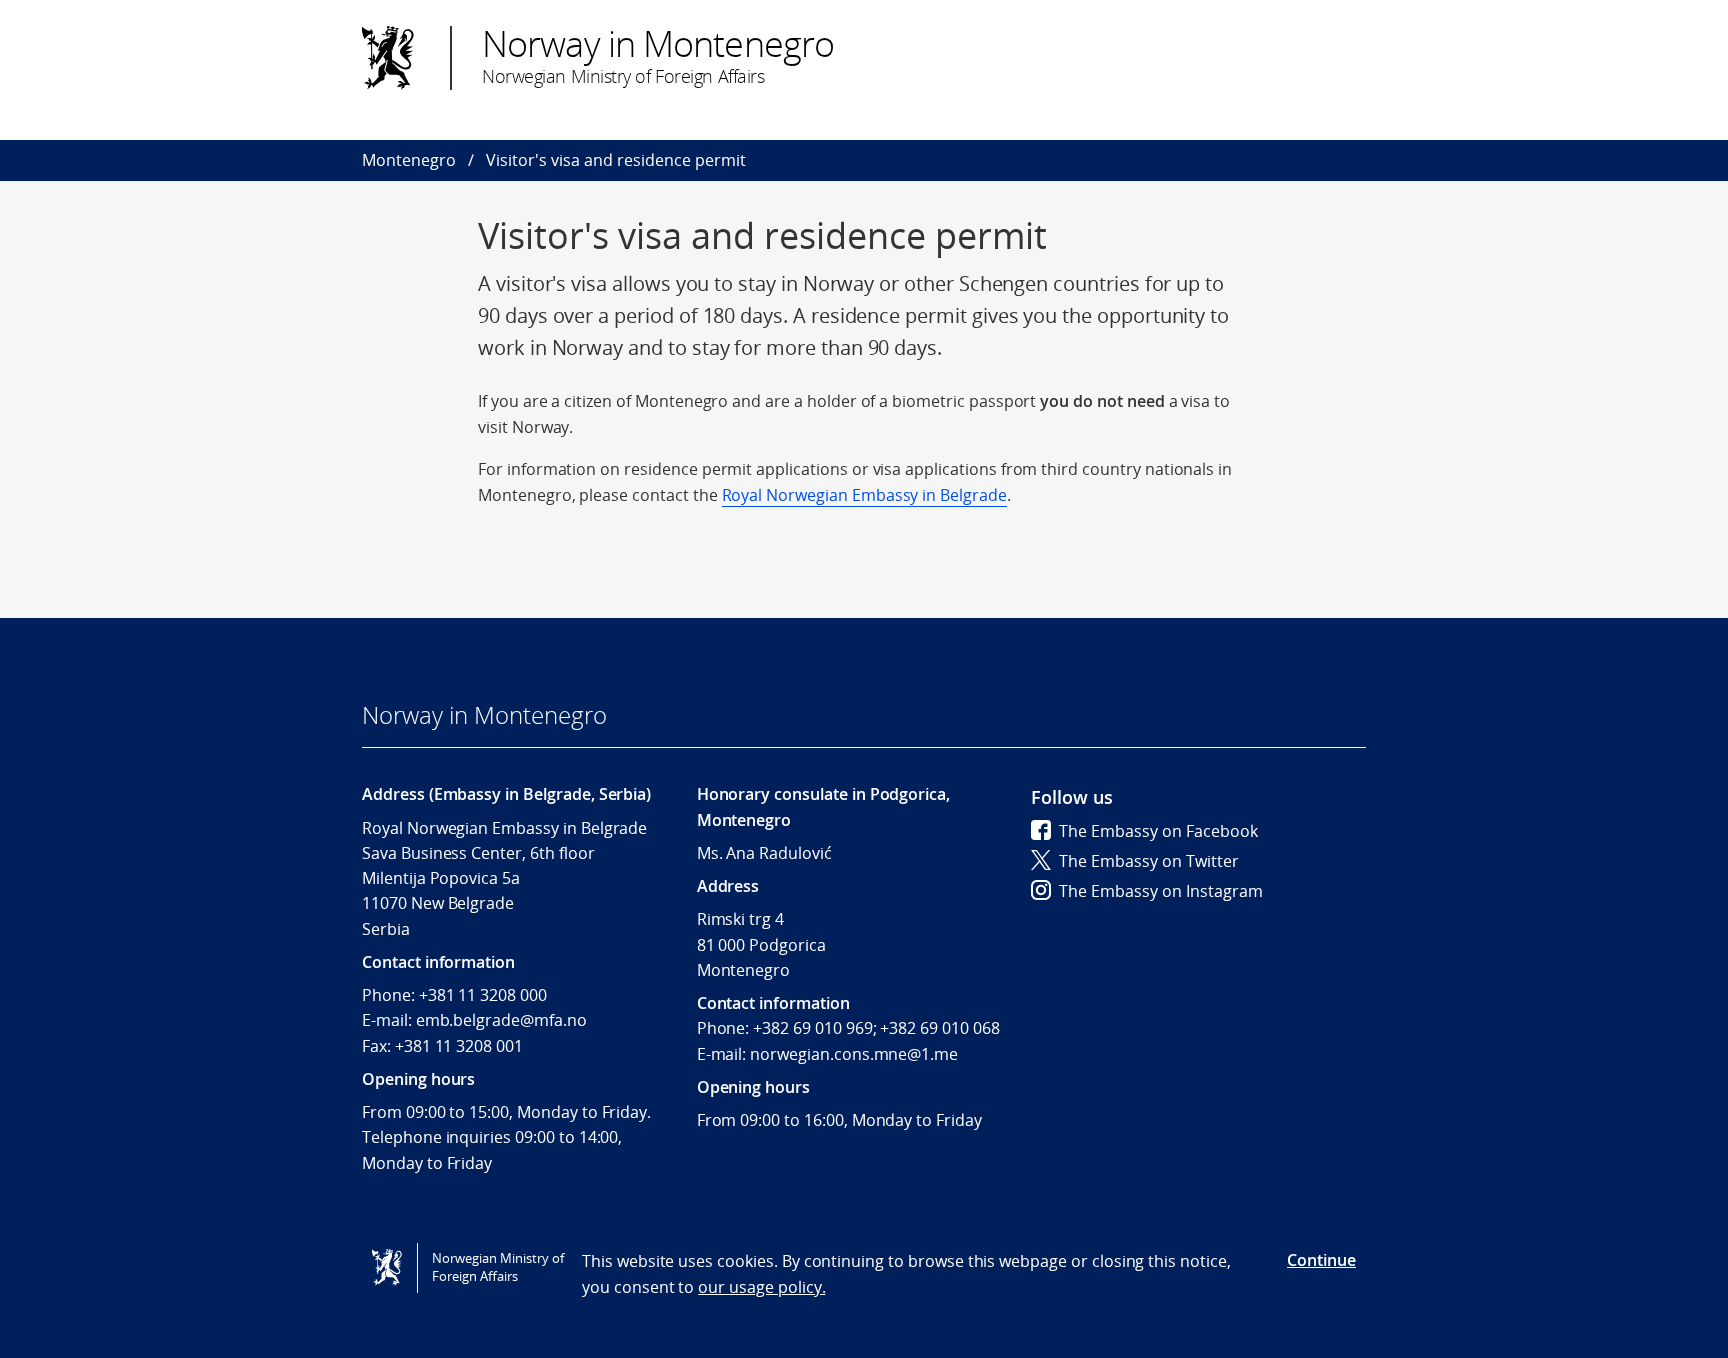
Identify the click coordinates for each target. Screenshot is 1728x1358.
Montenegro (409, 160)
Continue (1321, 1260)
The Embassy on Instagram (1161, 891)
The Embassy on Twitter (1149, 861)
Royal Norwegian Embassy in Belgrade (864, 495)
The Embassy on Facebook (1158, 831)
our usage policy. (761, 1287)
